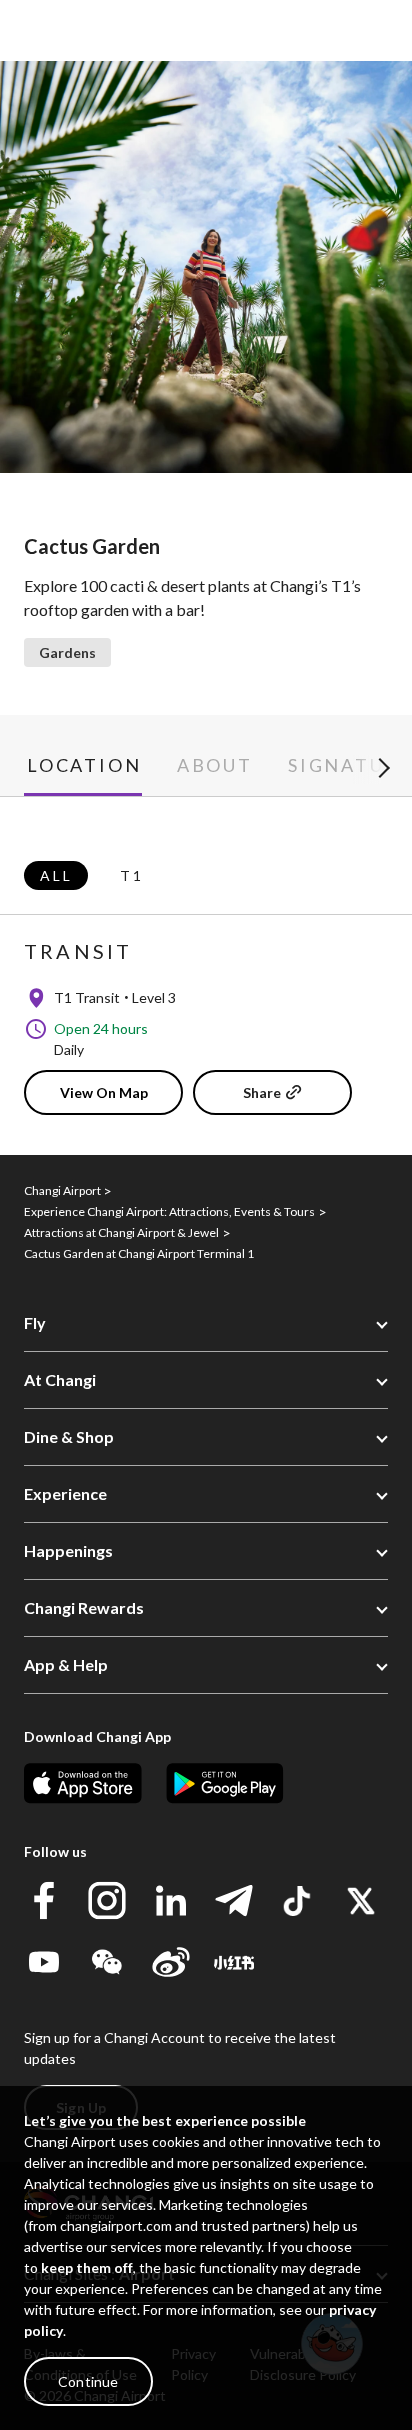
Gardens (67, 652)
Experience (65, 1493)
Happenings (68, 1550)
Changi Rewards (84, 1607)
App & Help (66, 1664)
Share (262, 1092)
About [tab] (215, 765)
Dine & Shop (69, 1436)
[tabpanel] (206, 976)
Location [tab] (84, 765)
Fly (35, 1322)
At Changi (60, 1379)
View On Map (104, 1092)
